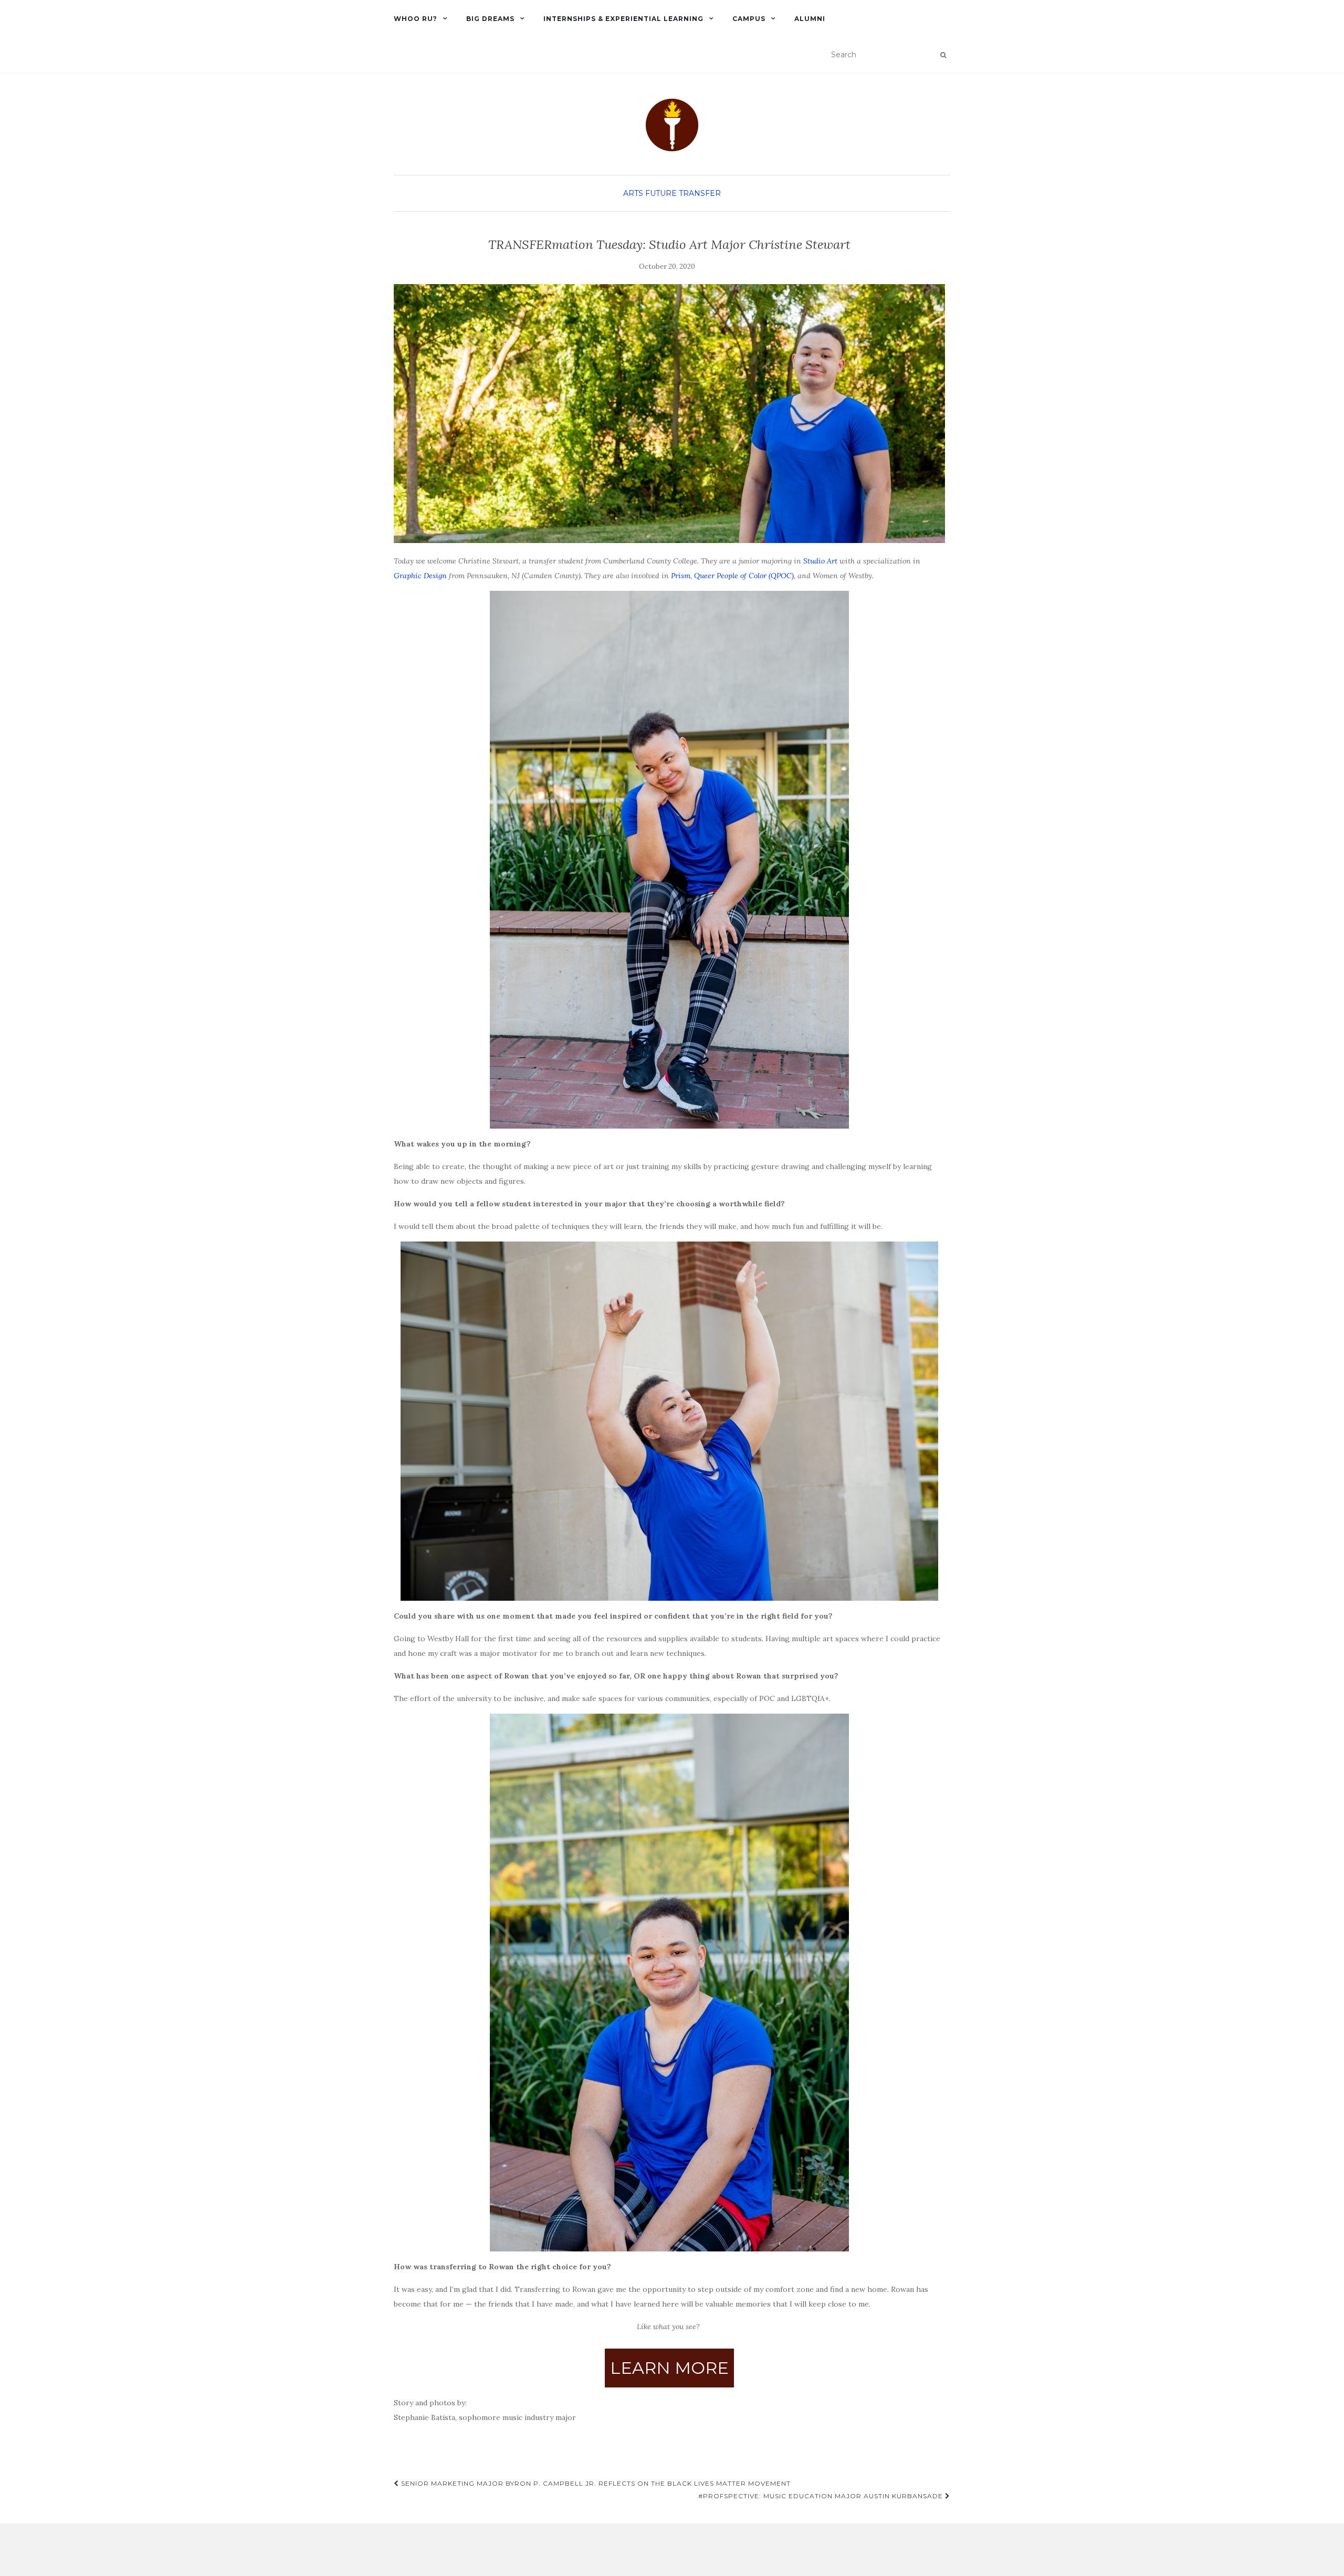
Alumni (810, 19)
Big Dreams (490, 19)
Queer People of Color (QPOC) (744, 576)
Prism (681, 576)
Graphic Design (420, 576)
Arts (633, 193)
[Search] (943, 55)
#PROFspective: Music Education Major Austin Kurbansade (822, 2496)
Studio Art (820, 561)
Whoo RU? (416, 19)
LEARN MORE (669, 2368)
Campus (749, 19)
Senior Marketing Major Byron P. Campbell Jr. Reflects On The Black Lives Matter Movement (595, 2483)
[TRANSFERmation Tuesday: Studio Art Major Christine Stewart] (669, 414)
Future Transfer (683, 193)
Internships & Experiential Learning (623, 19)
